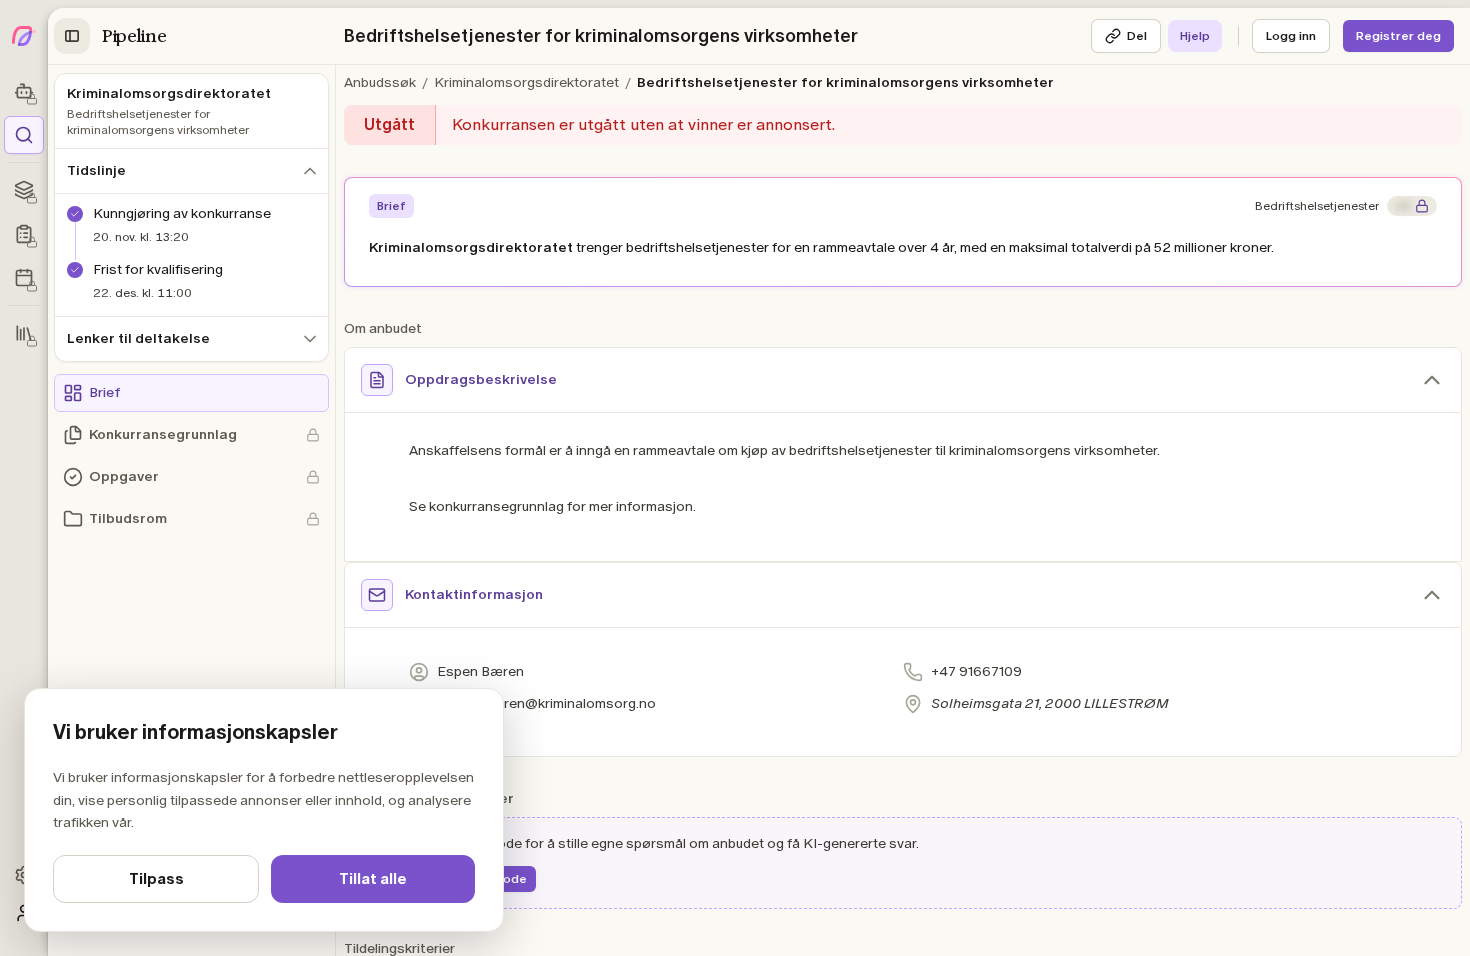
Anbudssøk (380, 82)
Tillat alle (373, 879)
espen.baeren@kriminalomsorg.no (546, 703)
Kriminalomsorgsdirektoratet (526, 82)
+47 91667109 (976, 671)
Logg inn (1291, 36)
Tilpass (156, 879)
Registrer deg (1398, 36)
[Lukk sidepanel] (72, 36)
